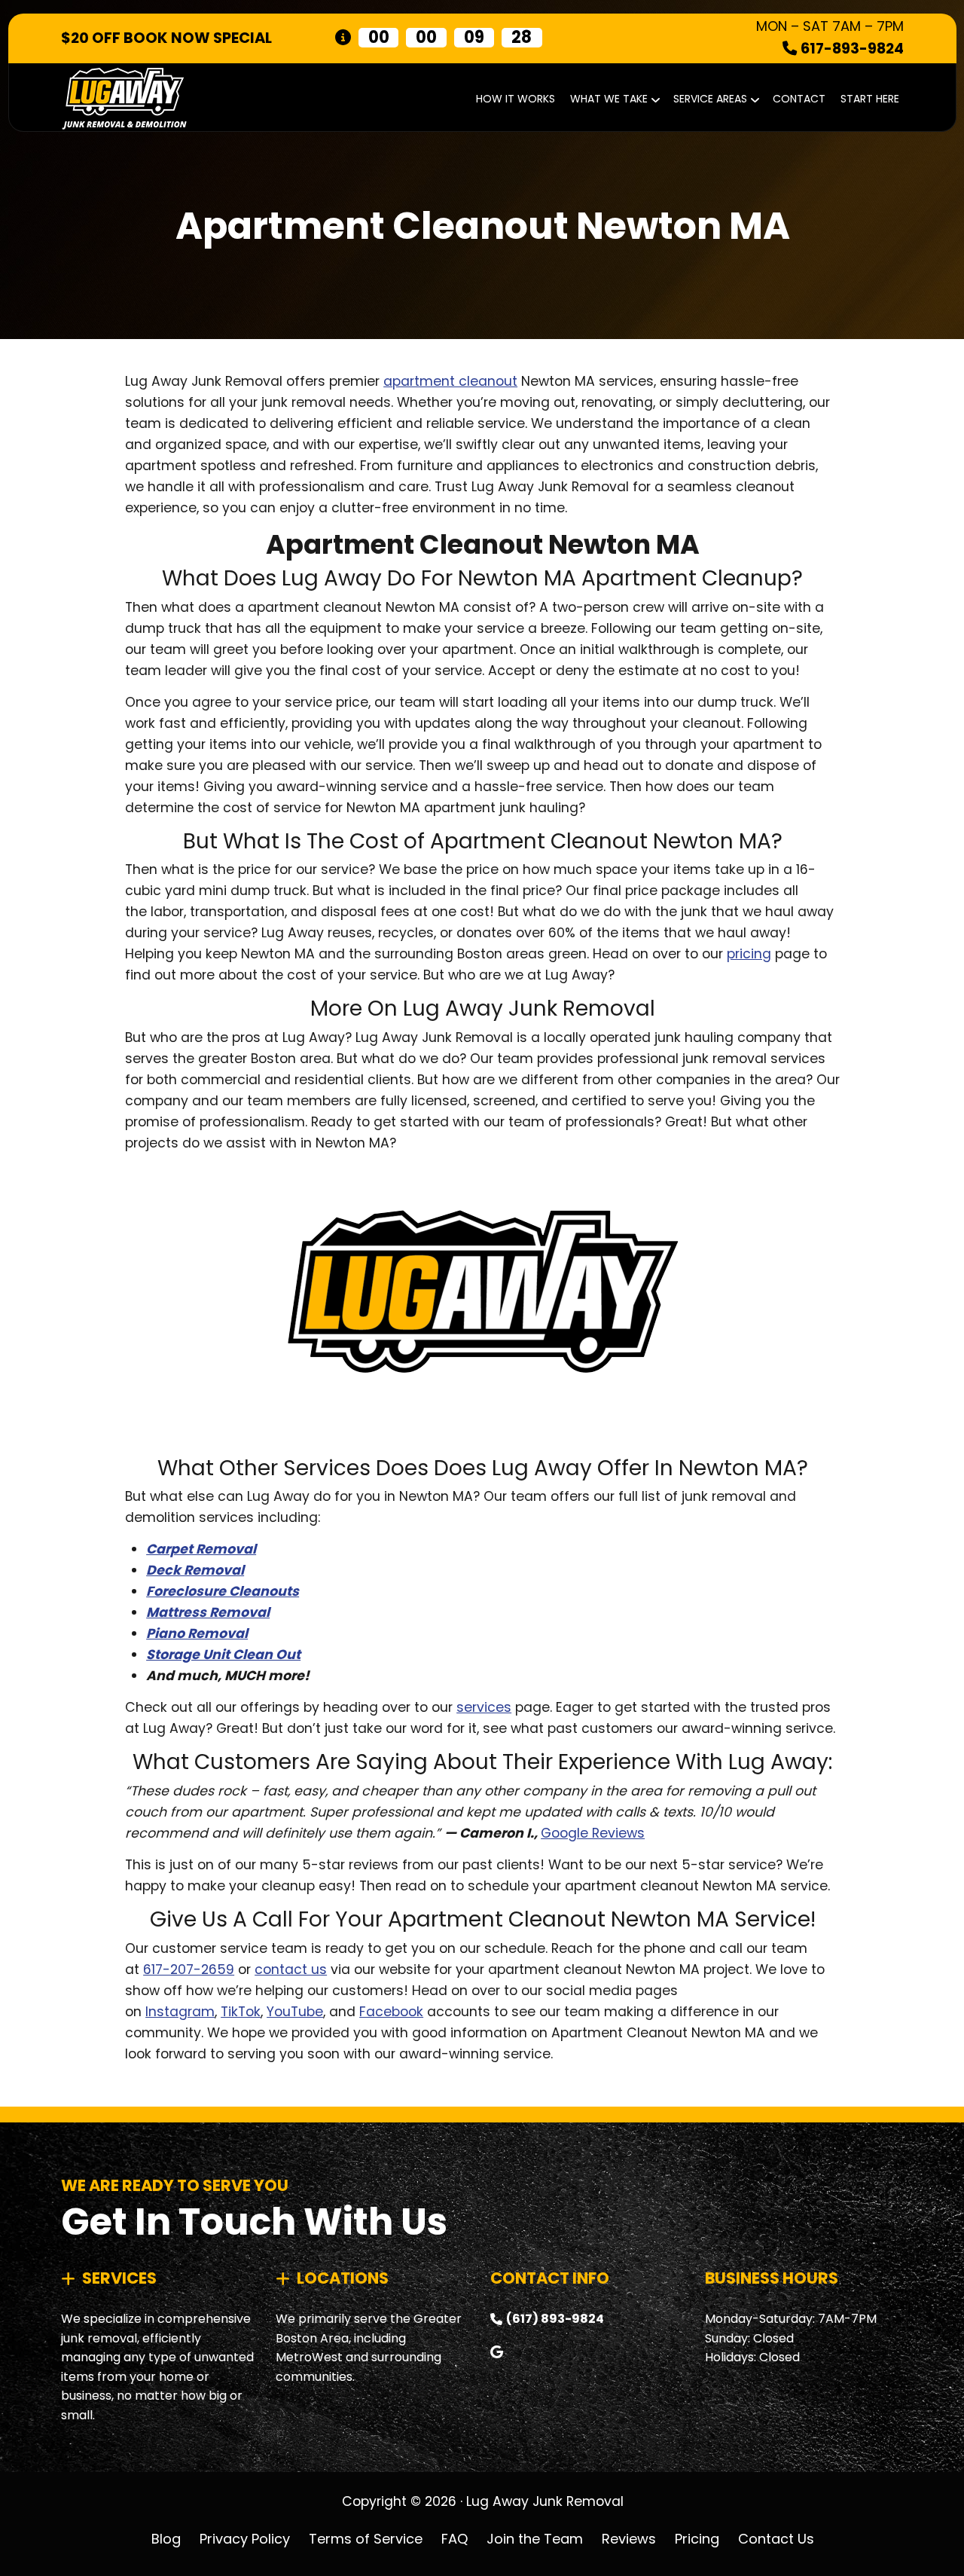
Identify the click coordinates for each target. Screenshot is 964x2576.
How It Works (516, 99)
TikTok (241, 2012)
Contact (799, 99)
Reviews (629, 2538)
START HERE (870, 99)
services (484, 1707)
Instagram (180, 2012)
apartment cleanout (450, 381)
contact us (291, 1969)
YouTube (295, 2012)
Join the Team (535, 2538)
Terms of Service (366, 2538)
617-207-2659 (189, 1969)
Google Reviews (593, 1833)
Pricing (697, 2538)
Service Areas (710, 99)
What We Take (609, 99)
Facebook (391, 2012)
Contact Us (776, 2538)
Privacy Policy (245, 2538)
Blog (166, 2538)
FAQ (455, 2538)
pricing (749, 954)
